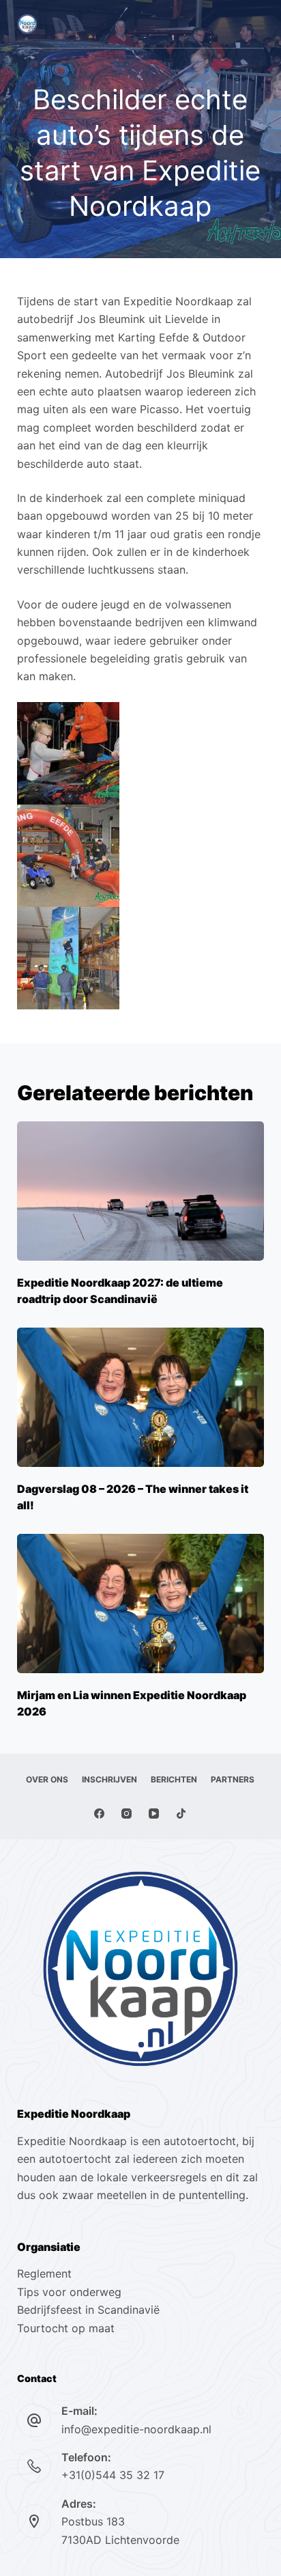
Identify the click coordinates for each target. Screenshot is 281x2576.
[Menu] (258, 24)
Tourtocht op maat (68, 2328)
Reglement (44, 2273)
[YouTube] (154, 1814)
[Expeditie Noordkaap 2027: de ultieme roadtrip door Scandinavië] (141, 1191)
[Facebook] (99, 1814)
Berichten (174, 1779)
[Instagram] (127, 1814)
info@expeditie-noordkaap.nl (136, 2429)
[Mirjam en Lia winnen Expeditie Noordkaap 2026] (141, 1604)
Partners (233, 1779)
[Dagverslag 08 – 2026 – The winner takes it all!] (141, 1397)
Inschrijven (109, 1779)
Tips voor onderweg (69, 2292)
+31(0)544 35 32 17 (113, 2475)
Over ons (47, 1779)
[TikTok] (181, 1814)
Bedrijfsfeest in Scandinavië (88, 2310)
